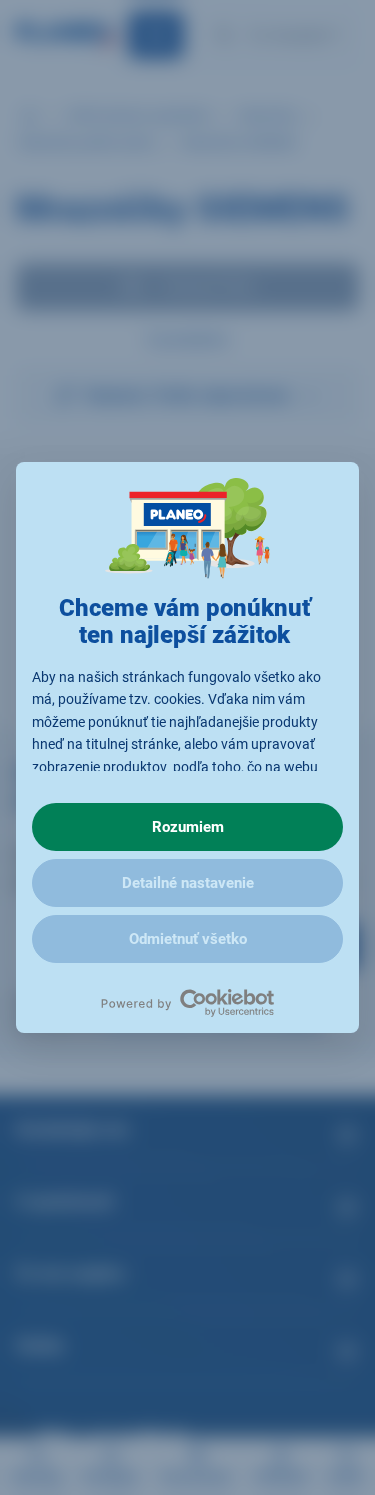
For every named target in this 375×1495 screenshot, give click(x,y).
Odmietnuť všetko (188, 939)
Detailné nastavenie (188, 883)
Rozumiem (188, 827)
